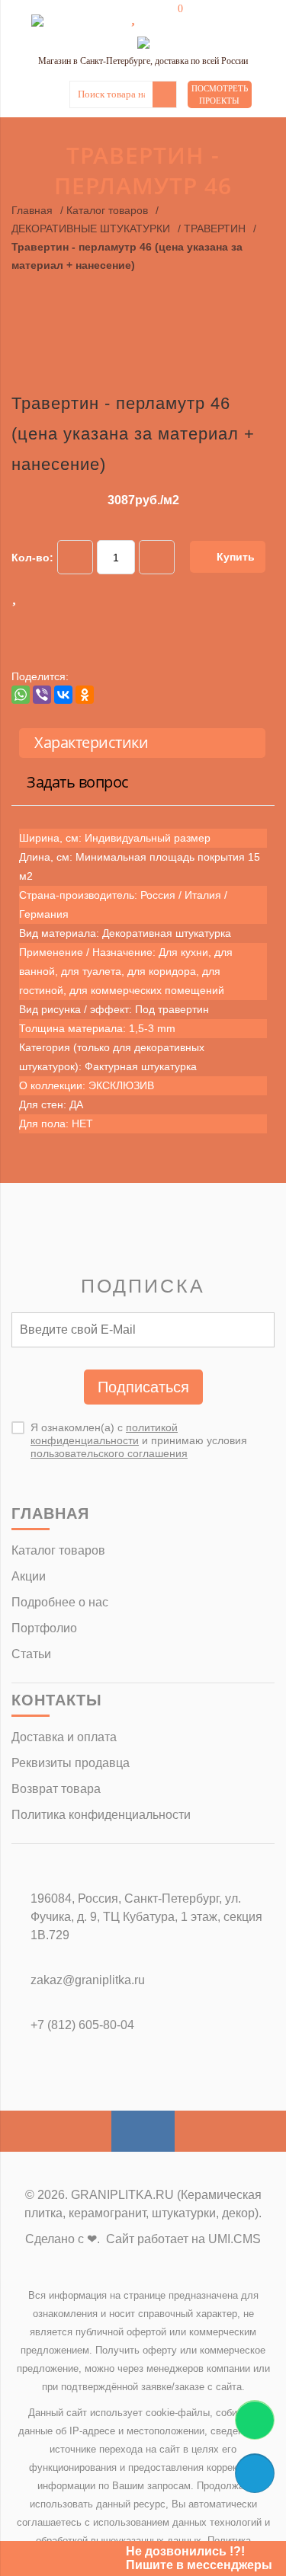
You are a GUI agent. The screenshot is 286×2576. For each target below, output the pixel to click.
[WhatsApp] (21, 695)
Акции (29, 1576)
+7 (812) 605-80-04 (82, 2025)
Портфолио (44, 1628)
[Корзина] (169, 17)
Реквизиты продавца (71, 1763)
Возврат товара (56, 1789)
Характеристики (91, 742)
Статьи (31, 1654)
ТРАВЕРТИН (215, 229)
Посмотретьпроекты (220, 94)
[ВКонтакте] (63, 695)
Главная (32, 210)
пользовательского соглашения (109, 1453)
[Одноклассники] (85, 695)
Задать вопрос (78, 782)
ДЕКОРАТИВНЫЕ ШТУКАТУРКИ (91, 229)
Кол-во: (32, 558)
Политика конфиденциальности (101, 1815)
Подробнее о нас (60, 1602)
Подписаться (143, 1387)
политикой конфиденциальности (104, 1434)
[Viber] (42, 695)
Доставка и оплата (64, 1737)
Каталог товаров (107, 210)
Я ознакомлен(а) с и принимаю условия (139, 1440)
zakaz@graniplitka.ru (88, 1980)
